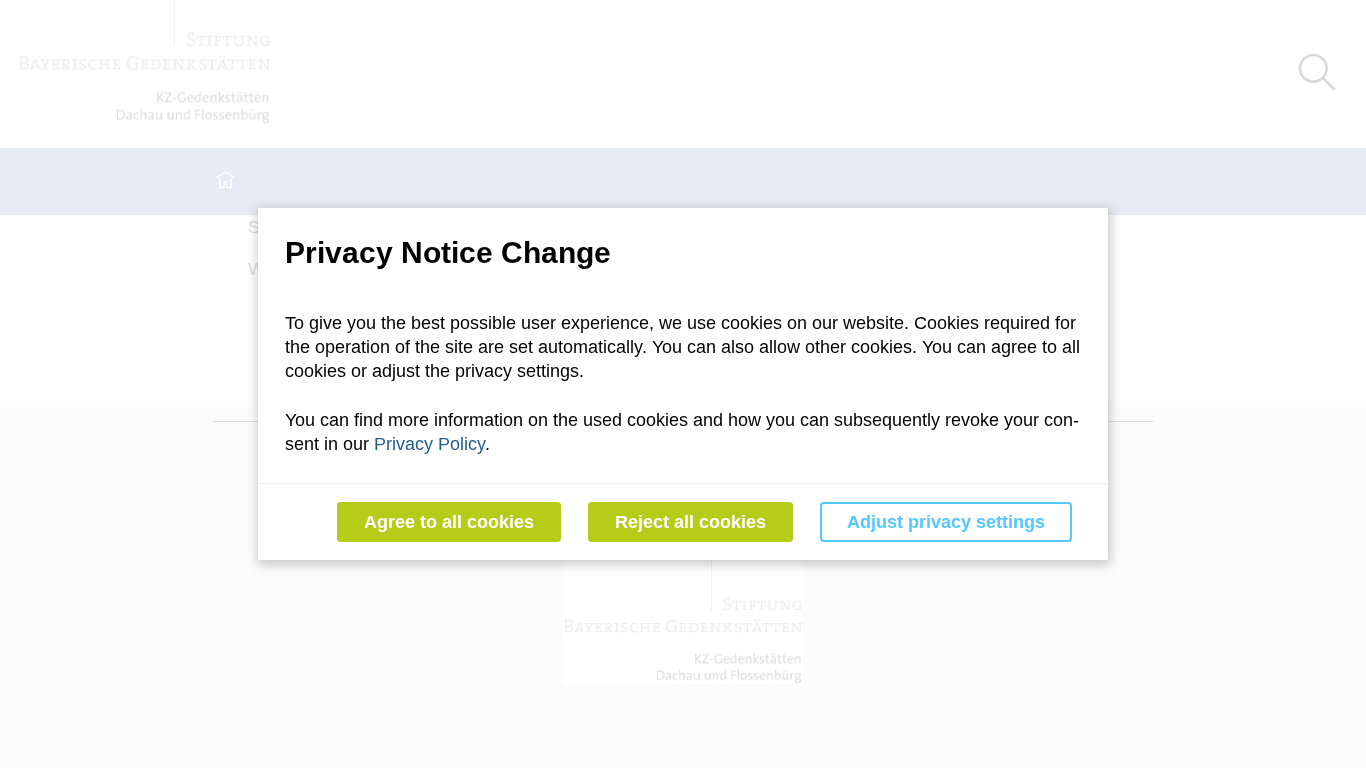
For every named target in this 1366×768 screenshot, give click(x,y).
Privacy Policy (429, 444)
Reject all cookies (690, 522)
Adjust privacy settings (946, 522)
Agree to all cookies (449, 522)
